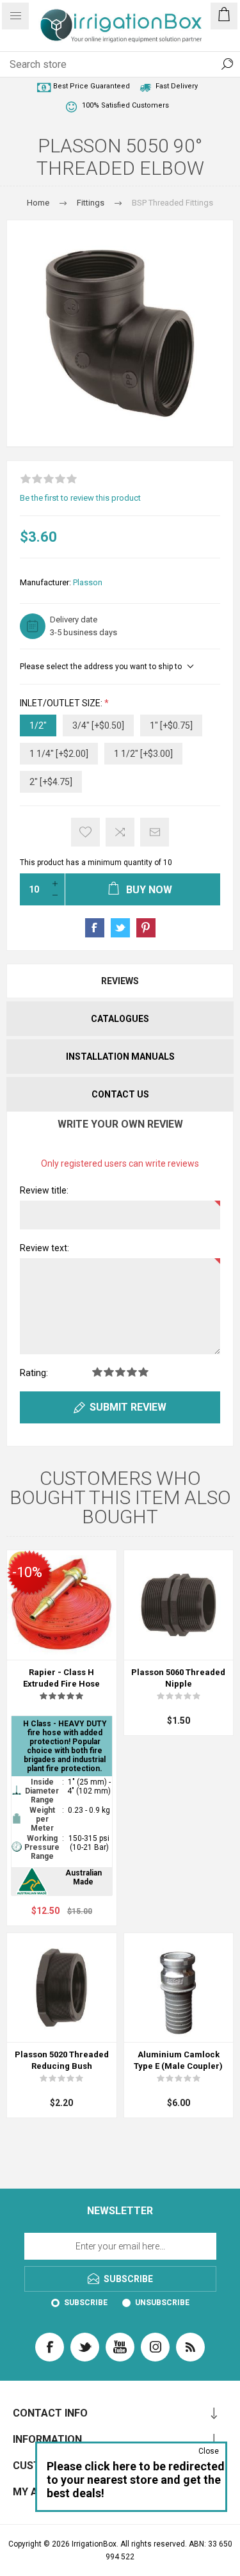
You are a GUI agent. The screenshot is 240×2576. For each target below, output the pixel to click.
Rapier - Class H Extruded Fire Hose (61, 1678)
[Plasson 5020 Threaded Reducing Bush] (62, 1988)
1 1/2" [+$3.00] (143, 754)
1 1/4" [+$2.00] (59, 754)
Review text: (44, 1248)
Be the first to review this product (80, 498)
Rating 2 (109, 1372)
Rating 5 (143, 1372)
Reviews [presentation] (120, 981)
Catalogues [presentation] (120, 1019)
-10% (27, 1572)
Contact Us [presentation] (120, 1094)
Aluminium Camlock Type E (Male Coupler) (178, 2060)
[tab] (120, 981)
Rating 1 (97, 1372)
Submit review (128, 1407)
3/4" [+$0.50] (98, 725)
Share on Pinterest (146, 928)
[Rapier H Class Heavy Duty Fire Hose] (62, 1605)
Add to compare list (120, 832)
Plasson (88, 582)
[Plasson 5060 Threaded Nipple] (179, 1605)
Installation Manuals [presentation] (120, 1057)
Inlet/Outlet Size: (62, 703)
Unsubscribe (162, 2303)
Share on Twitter (120, 928)
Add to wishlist (85, 832)
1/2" (38, 725)
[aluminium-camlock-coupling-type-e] (179, 1988)
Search (227, 64)
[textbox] (107, 64)
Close (209, 2451)
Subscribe (86, 2303)
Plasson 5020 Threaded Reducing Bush (62, 2060)
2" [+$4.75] (51, 782)
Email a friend (155, 832)
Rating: (34, 1373)
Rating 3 (120, 1372)
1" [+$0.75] (171, 725)
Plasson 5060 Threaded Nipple (178, 1678)
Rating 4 (132, 1372)
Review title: (44, 1190)
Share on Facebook (95, 928)
